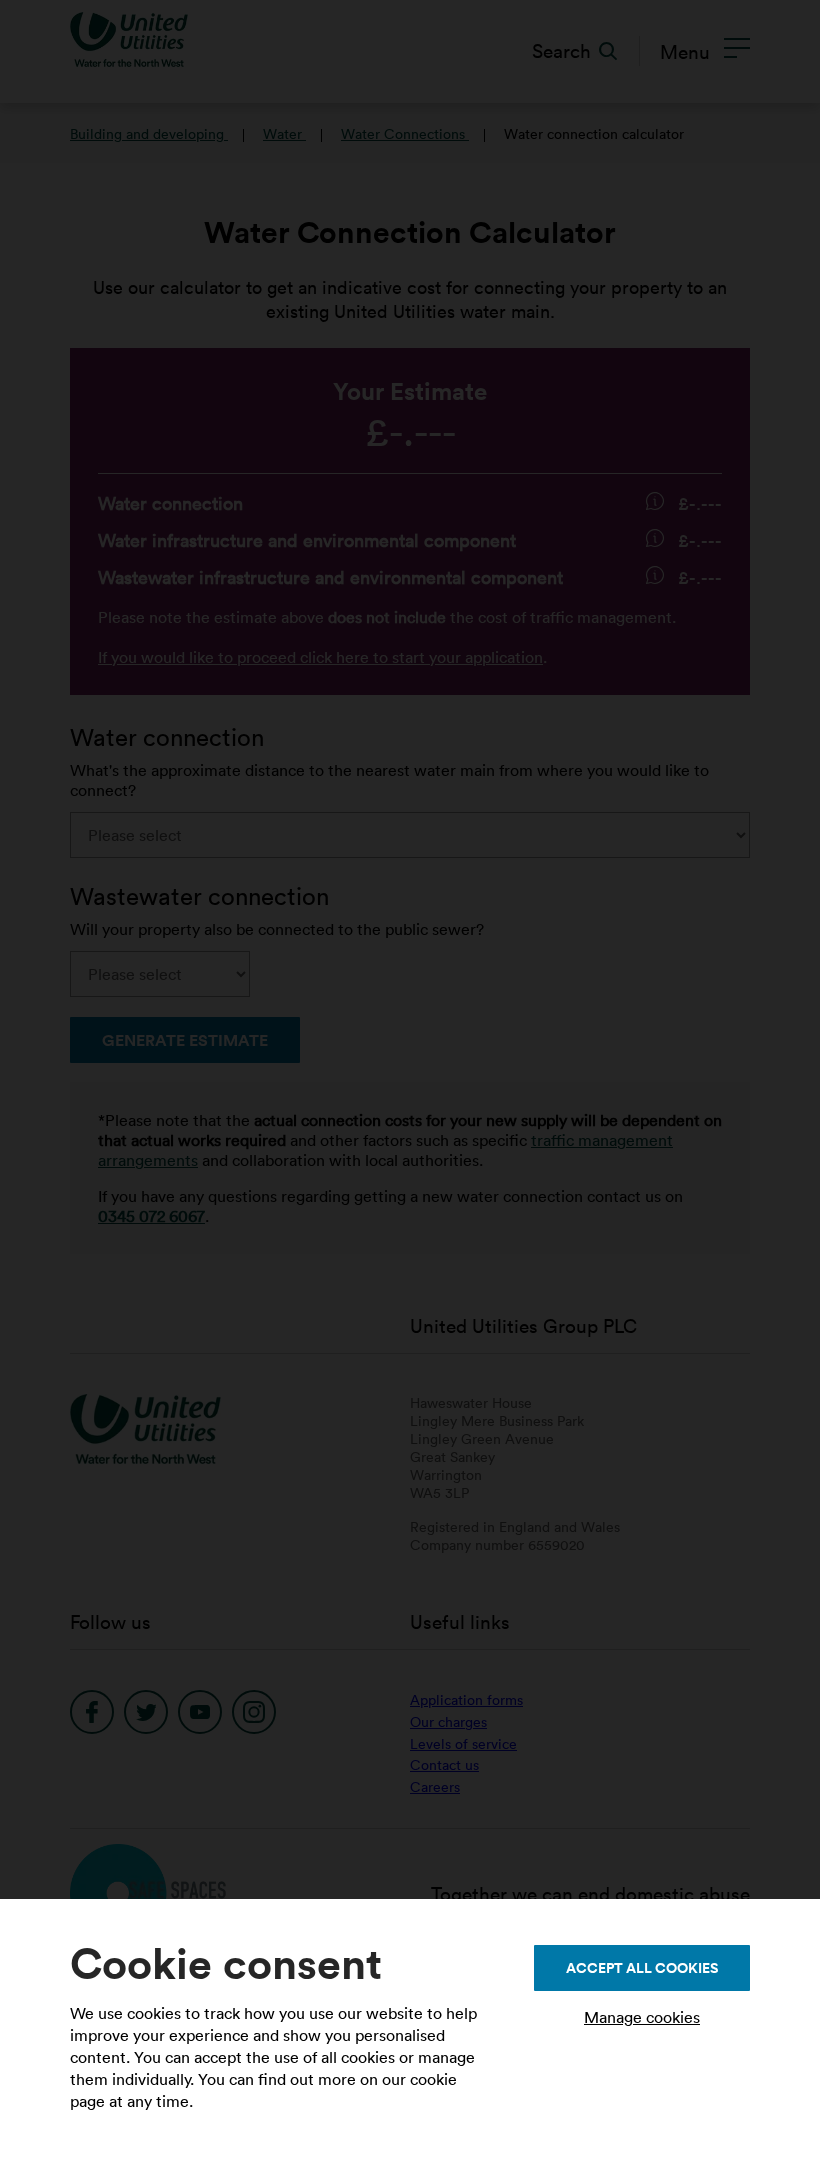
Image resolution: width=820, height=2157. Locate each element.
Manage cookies (642, 2017)
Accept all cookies (642, 1968)
